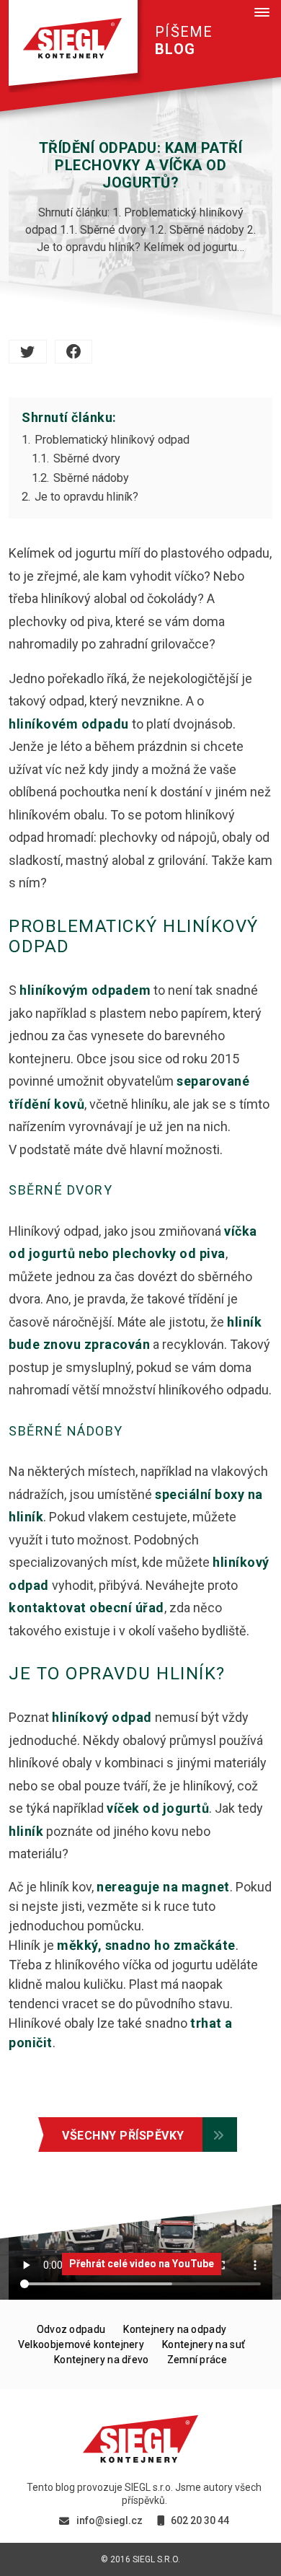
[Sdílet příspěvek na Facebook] (74, 352)
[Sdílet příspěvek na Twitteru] (28, 352)
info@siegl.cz (110, 2520)
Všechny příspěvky (123, 2136)
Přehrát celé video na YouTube (142, 2264)
